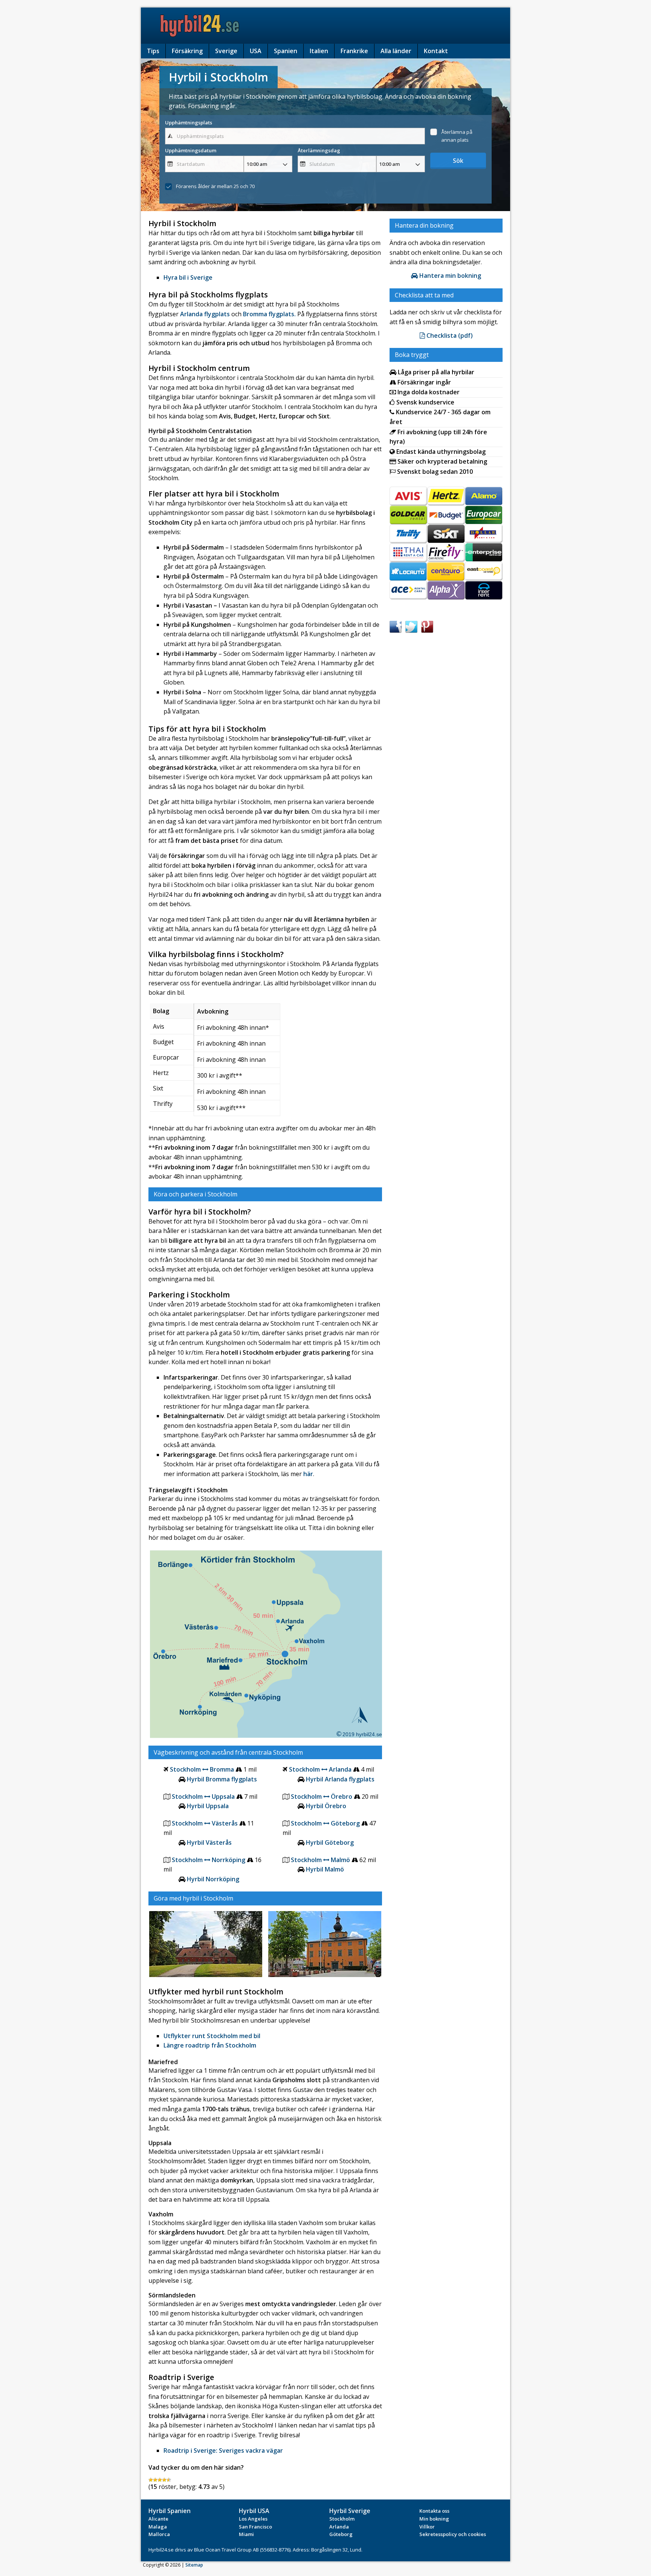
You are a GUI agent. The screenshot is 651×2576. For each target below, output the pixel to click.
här (308, 1474)
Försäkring (187, 51)
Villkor (427, 2527)
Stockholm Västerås (205, 1823)
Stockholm (342, 2519)
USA (256, 51)
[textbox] (295, 136)
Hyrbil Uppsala (208, 1806)
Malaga (158, 2527)
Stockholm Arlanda (320, 1769)
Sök (458, 161)
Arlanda (339, 2527)
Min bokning (434, 2519)
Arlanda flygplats (205, 314)
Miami (246, 2534)
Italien (319, 51)
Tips (153, 51)
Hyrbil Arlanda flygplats (340, 1779)
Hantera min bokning (449, 276)
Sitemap (194, 2565)
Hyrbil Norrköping (213, 1879)
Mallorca (159, 2534)
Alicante (158, 2519)
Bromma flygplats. (269, 314)
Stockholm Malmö (321, 1860)
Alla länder (396, 51)
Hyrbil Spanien (170, 2511)
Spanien (286, 51)
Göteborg (341, 2534)
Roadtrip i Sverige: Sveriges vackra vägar (223, 2450)
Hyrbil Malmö (325, 1869)
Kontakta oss (434, 2511)
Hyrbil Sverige (350, 2511)
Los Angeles (253, 2519)
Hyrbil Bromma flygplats (222, 1779)
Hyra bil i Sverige (188, 277)
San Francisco (255, 2527)
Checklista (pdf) (449, 335)
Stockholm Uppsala (203, 1796)
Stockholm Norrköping (209, 1860)
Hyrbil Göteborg (330, 1842)
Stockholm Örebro (322, 1796)
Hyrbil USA (254, 2511)
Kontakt (436, 51)
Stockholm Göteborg (325, 1823)
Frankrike (354, 51)
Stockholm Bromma (203, 1769)
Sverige (226, 51)
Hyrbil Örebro (326, 1806)
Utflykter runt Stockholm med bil (212, 2036)
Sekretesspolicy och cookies (453, 2534)
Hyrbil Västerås (209, 1842)
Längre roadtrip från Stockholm (210, 2045)
